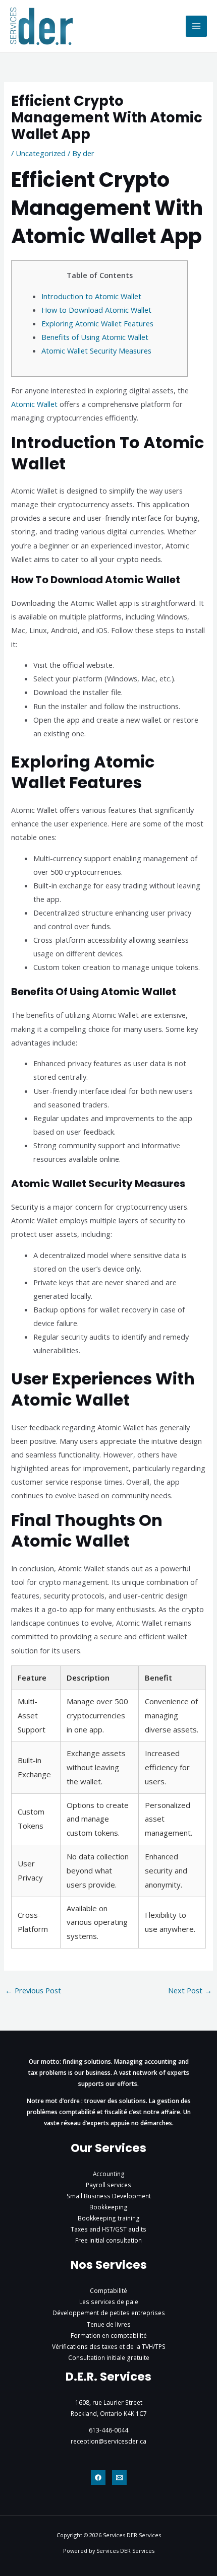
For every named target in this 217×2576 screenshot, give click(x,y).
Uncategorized (41, 153)
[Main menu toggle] (196, 26)
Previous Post (33, 1990)
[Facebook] (98, 2478)
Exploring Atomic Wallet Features (97, 323)
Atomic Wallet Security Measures (96, 351)
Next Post (190, 1990)
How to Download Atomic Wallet (96, 310)
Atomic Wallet (34, 404)
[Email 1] (119, 2478)
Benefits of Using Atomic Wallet (95, 337)
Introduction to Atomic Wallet (91, 296)
